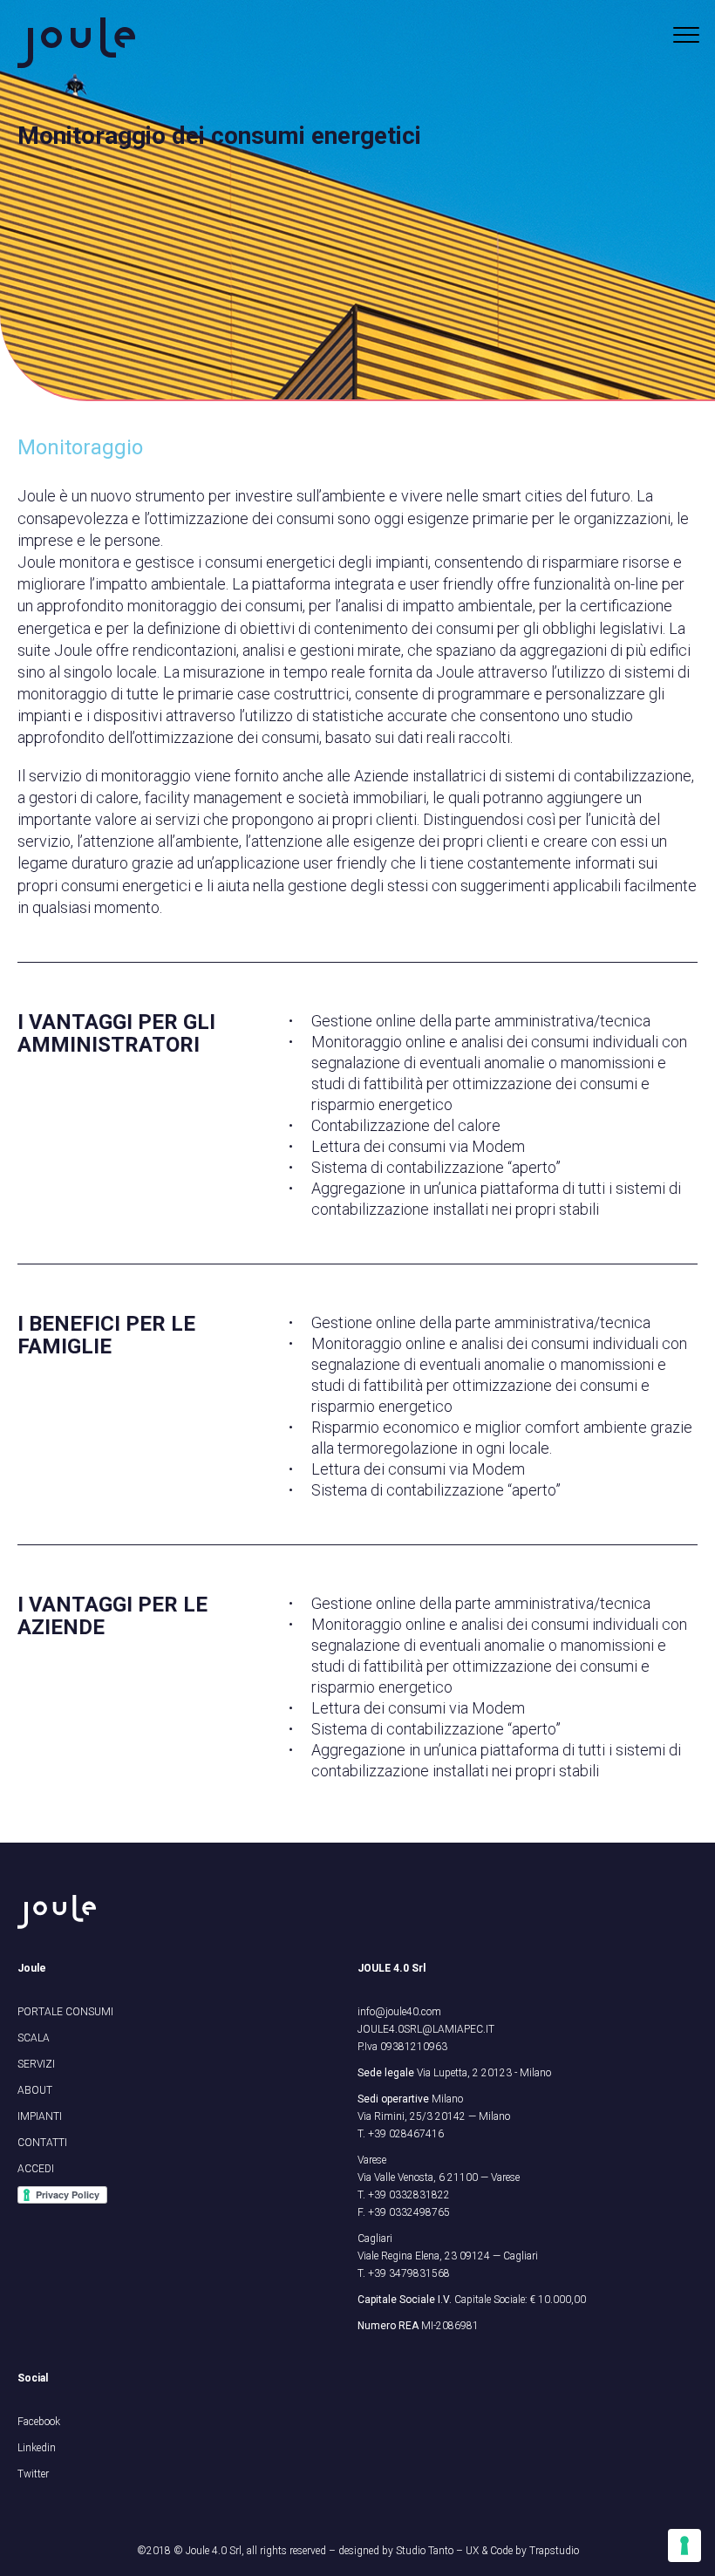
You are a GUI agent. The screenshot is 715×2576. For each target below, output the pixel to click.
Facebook (39, 2422)
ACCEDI (36, 2169)
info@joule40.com (399, 2012)
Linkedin (37, 2448)
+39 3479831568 (409, 2273)
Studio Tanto (425, 2551)
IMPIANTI (40, 2116)
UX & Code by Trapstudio (522, 2551)
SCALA (34, 2038)
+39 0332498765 (409, 2212)
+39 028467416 (406, 2134)
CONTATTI (42, 2143)
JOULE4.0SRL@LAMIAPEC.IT (426, 2029)
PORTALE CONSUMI (65, 2012)
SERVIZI (36, 2064)
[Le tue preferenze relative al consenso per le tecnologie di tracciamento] (684, 2545)
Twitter (33, 2474)
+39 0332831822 (409, 2195)
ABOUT (35, 2090)
